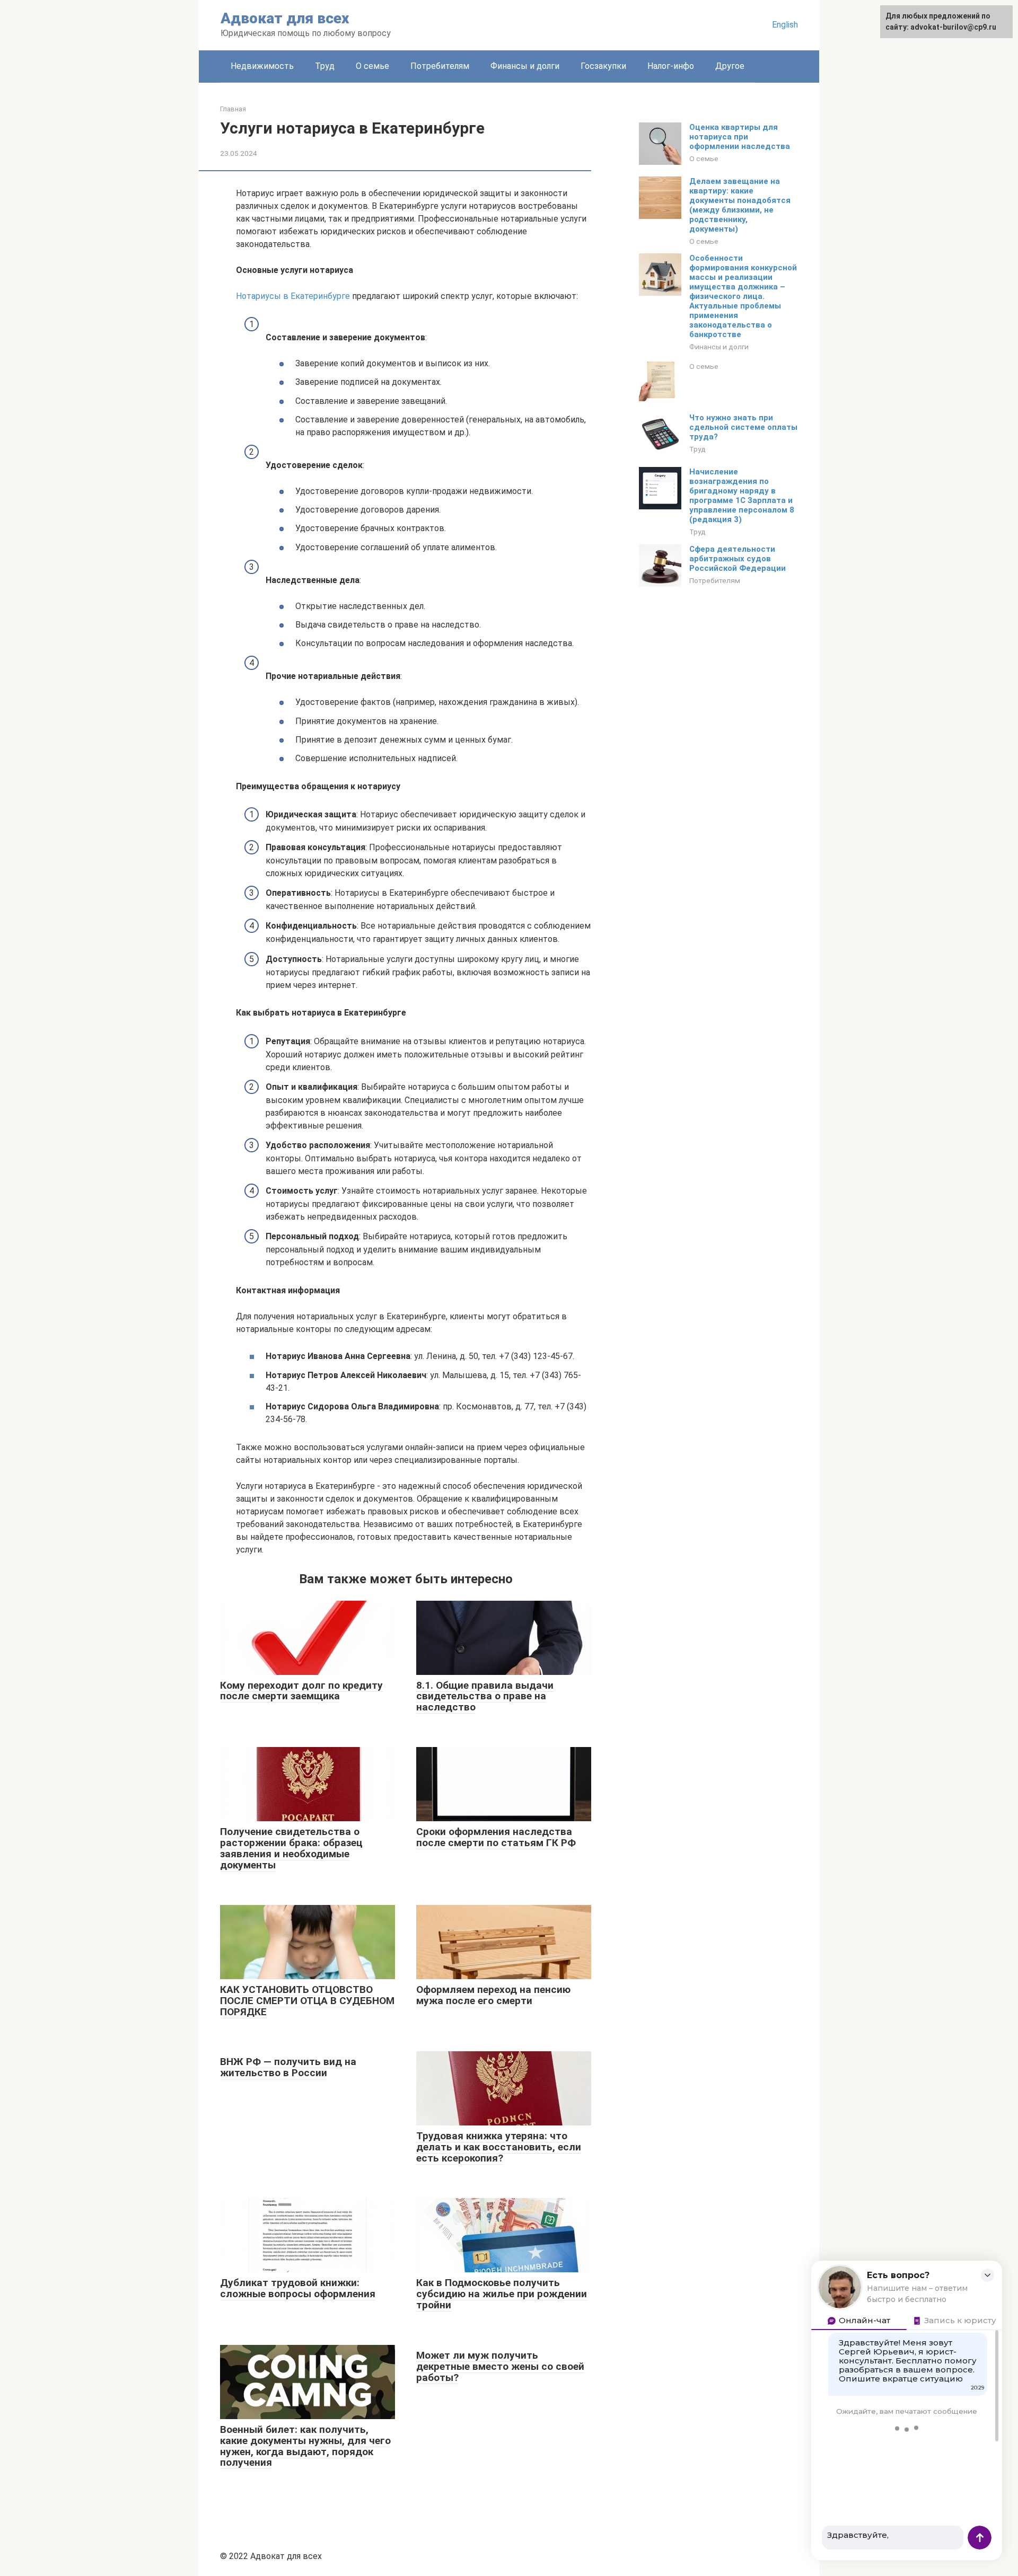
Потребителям (440, 66)
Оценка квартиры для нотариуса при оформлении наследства (740, 137)
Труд (325, 66)
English (785, 25)
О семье (372, 66)
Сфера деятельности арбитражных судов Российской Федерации (738, 559)
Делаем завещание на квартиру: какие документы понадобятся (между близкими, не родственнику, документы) (740, 205)
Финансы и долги (525, 66)
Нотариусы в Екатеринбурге (293, 296)
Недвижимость (262, 66)
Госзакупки (603, 66)
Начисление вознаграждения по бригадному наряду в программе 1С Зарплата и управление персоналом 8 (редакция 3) (742, 496)
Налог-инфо (671, 66)
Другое (730, 66)
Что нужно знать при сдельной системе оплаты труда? (743, 427)
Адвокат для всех (285, 18)
